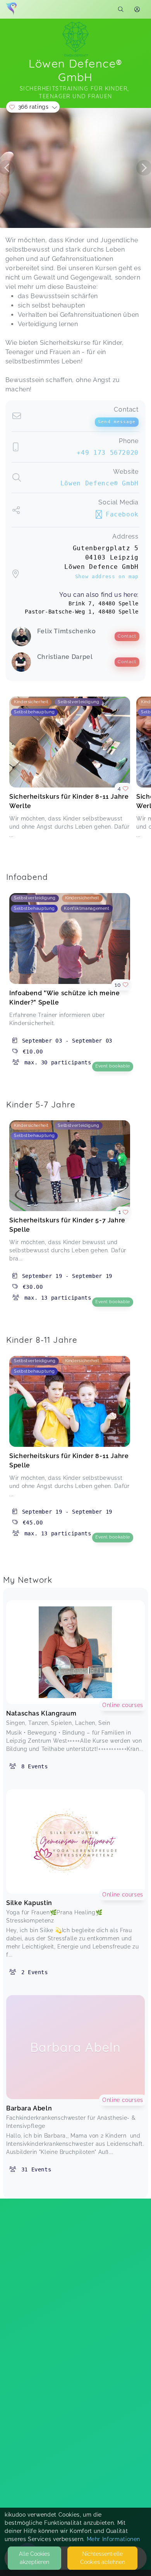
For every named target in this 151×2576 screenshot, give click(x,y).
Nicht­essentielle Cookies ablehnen (103, 2558)
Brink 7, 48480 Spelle (104, 603)
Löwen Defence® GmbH (100, 483)
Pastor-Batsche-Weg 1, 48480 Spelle (82, 612)
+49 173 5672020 (108, 453)
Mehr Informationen (114, 2539)
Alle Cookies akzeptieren (34, 2558)
